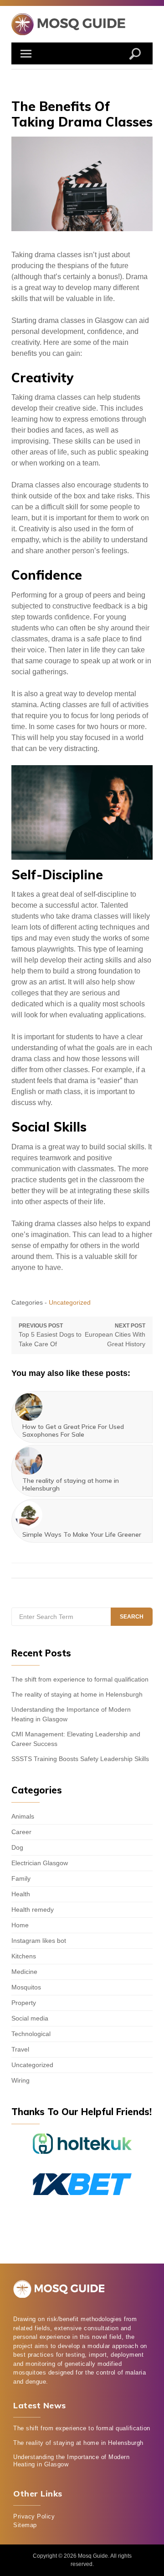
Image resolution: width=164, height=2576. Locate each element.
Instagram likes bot (39, 1941)
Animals (23, 1816)
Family (21, 1878)
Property (24, 2003)
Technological (31, 2034)
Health (21, 1894)
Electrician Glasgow (40, 1863)
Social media (30, 2018)
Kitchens (24, 1956)
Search (132, 1617)
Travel (20, 2049)
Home (20, 1925)
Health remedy (33, 1910)
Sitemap (25, 2525)
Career (21, 1832)
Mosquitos (26, 1987)
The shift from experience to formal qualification (80, 1679)
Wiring (20, 2080)
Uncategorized (70, 1302)
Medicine (24, 1972)
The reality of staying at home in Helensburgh (77, 1694)
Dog (17, 1847)
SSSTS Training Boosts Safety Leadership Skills (80, 1759)
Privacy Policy (34, 2516)
